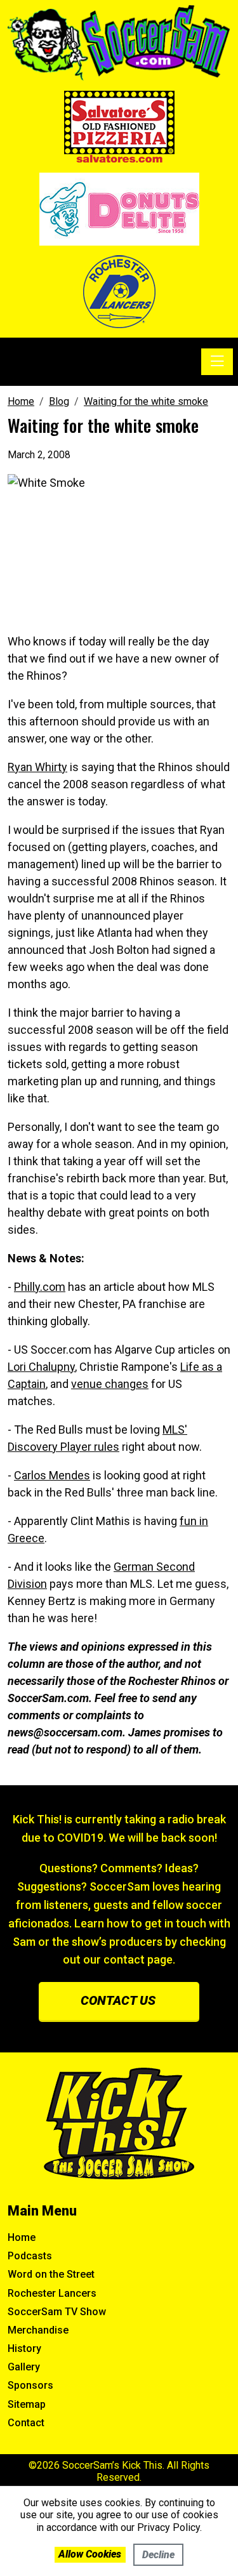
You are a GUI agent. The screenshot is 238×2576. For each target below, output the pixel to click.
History (24, 2348)
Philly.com (40, 1287)
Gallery (24, 2367)
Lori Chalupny (41, 1367)
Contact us (118, 2000)
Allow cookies (90, 2554)
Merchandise (38, 2330)
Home (22, 2237)
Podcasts (30, 2256)
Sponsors (30, 2385)
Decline (158, 2555)
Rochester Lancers (52, 2293)
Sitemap (27, 2404)
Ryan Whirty (37, 767)
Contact (26, 2423)
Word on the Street (51, 2274)
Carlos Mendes (52, 1475)
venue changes (110, 1384)
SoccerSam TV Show (57, 2312)
